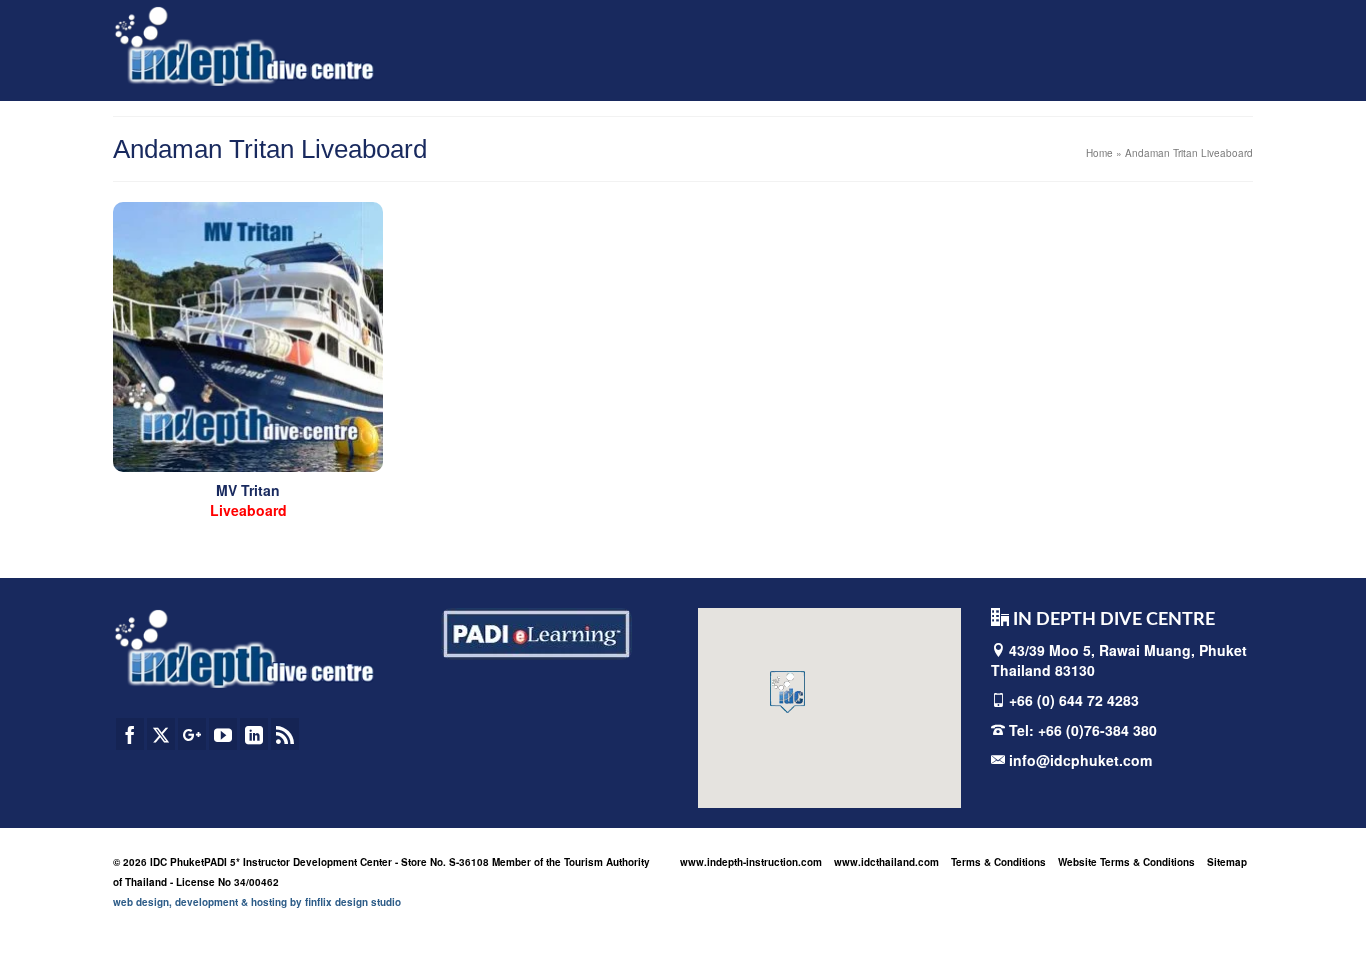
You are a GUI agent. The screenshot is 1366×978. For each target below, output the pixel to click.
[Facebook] (130, 734)
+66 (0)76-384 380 (1097, 730)
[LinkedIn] (254, 734)
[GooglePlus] (192, 734)
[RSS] (285, 734)
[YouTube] (223, 734)
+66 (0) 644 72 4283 (1074, 700)
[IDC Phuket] (244, 45)
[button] (787, 692)
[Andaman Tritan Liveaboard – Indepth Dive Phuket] (248, 337)
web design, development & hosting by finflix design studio (257, 902)
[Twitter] (161, 734)
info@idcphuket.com (1078, 760)
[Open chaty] (1310, 926)
